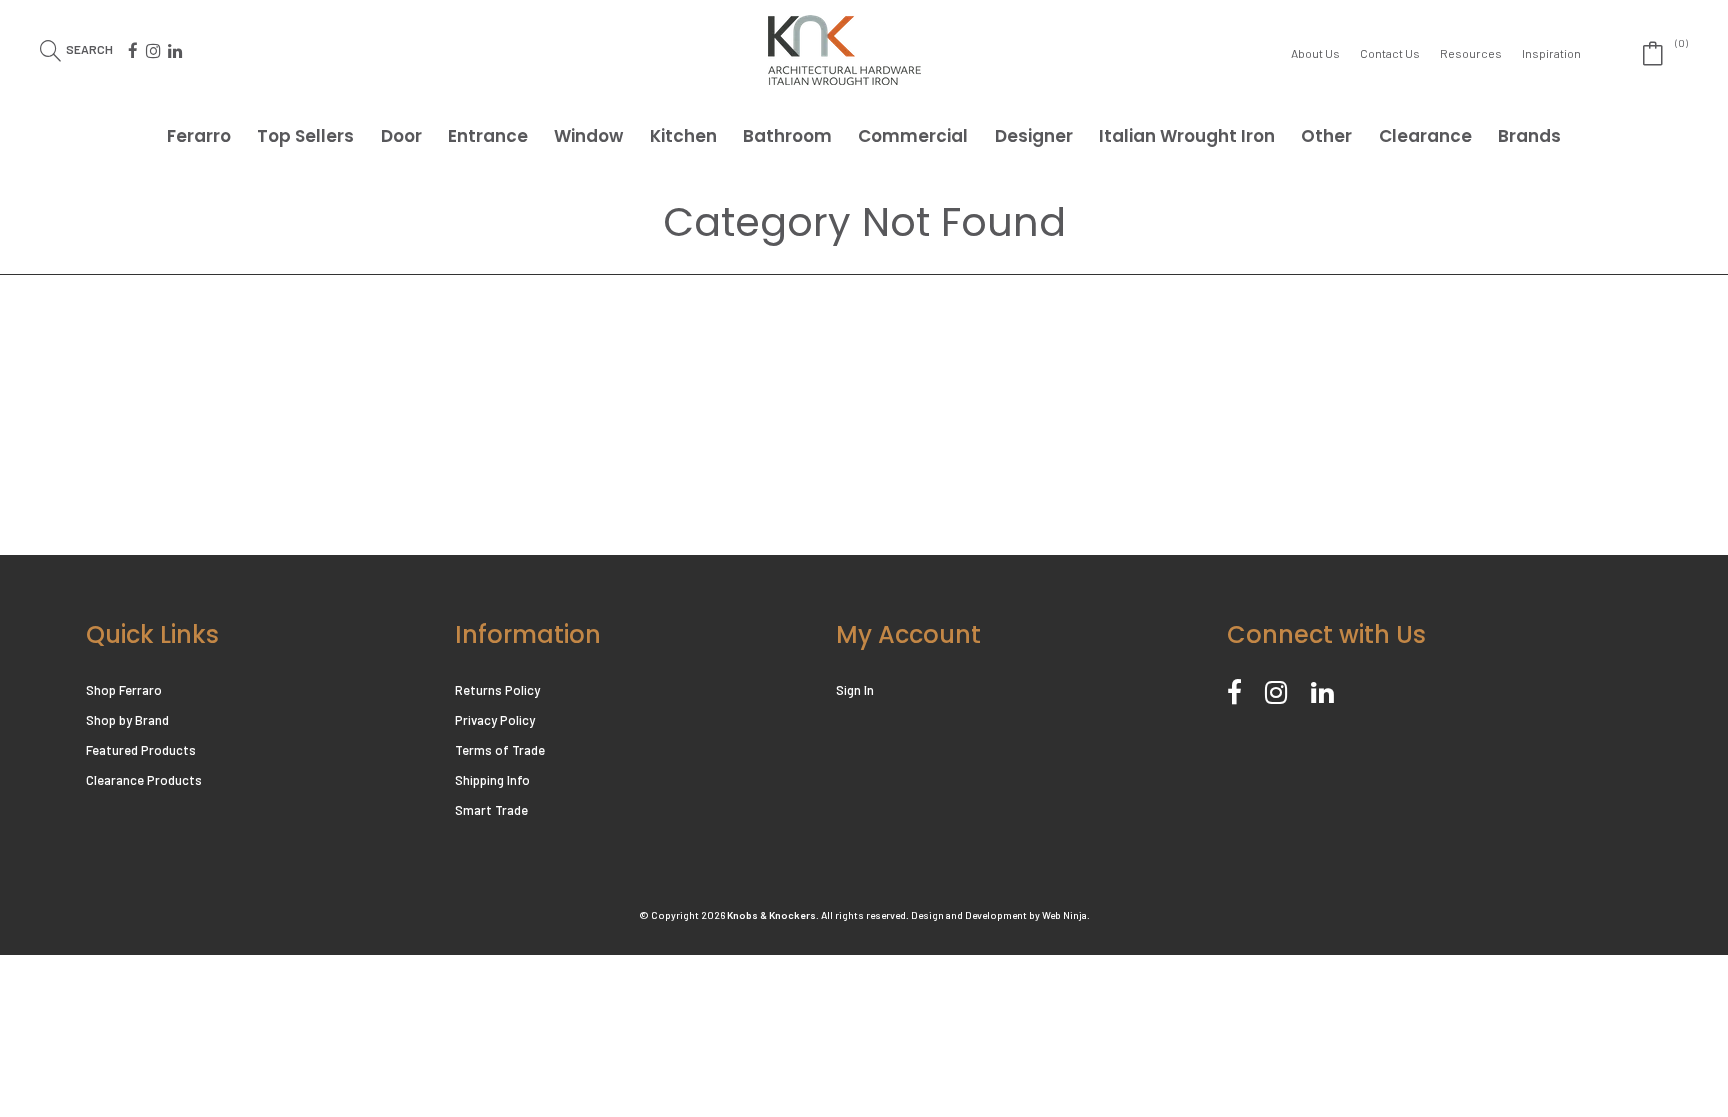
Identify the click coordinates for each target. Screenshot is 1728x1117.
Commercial (913, 136)
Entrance (488, 136)
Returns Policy (497, 690)
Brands (1529, 136)
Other (1326, 136)
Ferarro (199, 136)
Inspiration (1551, 53)
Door (401, 136)
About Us (1315, 53)
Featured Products (141, 750)
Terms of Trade (500, 750)
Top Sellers (305, 136)
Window (588, 136)
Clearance (1425, 136)
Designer (1034, 136)
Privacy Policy (495, 720)
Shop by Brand (127, 720)
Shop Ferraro (124, 690)
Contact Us (1390, 53)
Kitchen (683, 136)
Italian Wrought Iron (1187, 136)
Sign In (855, 690)
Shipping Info (492, 780)
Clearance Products (144, 780)
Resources (1471, 53)
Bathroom (787, 136)
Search (89, 48)
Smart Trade (491, 810)
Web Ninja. (1066, 915)
